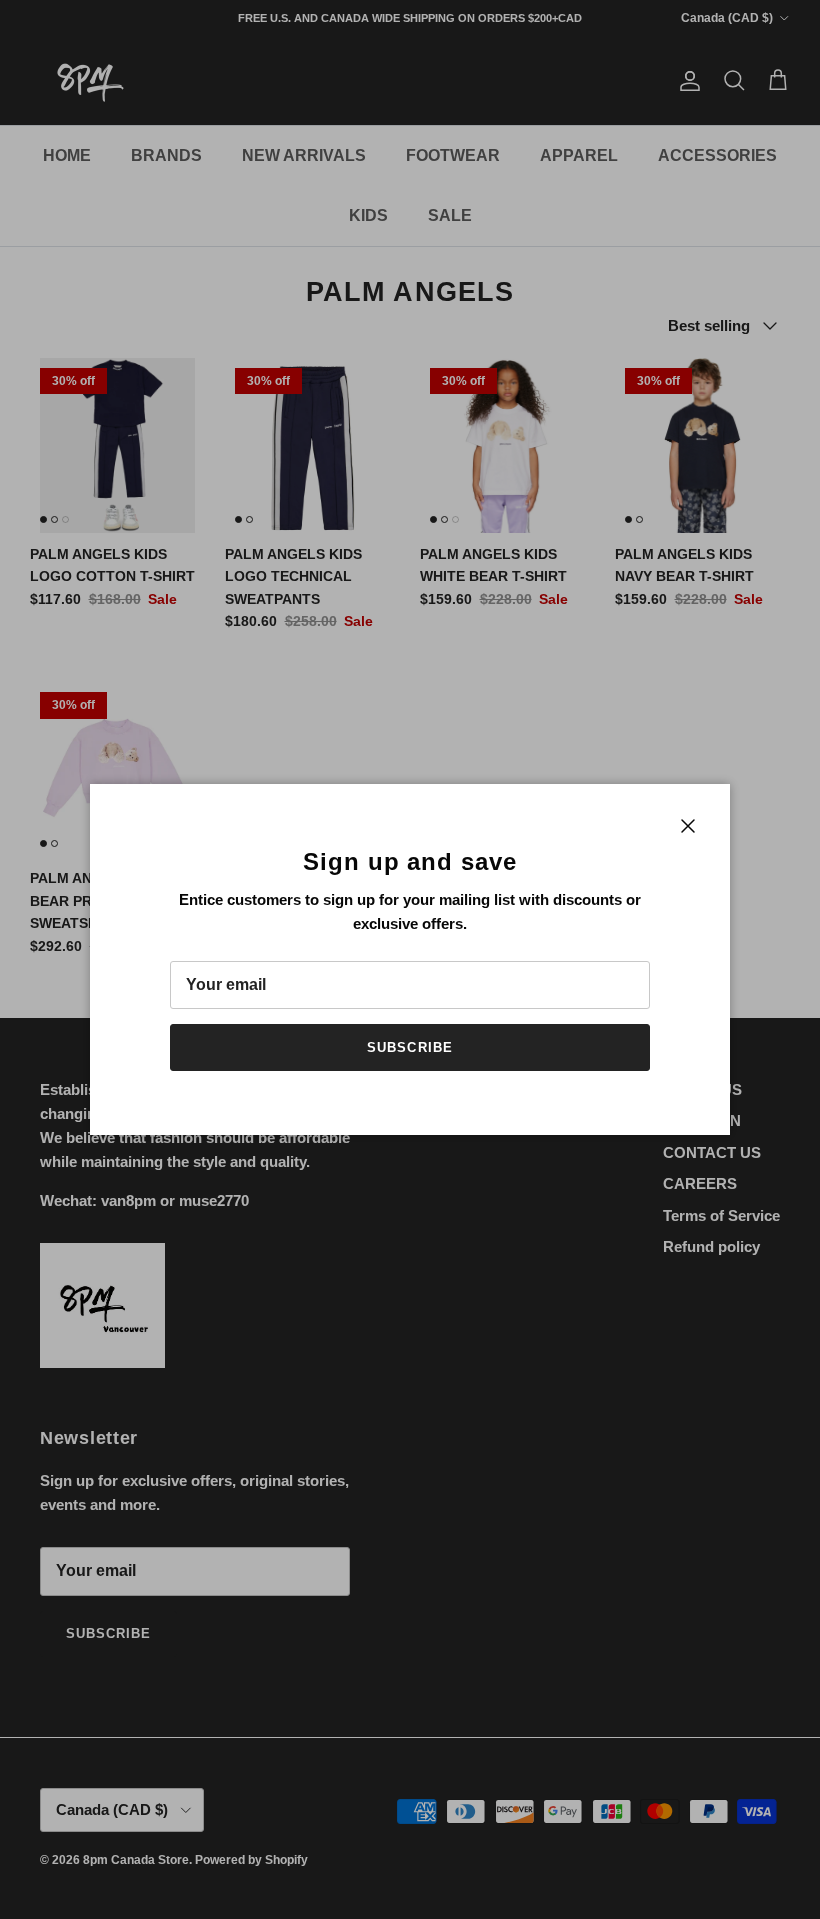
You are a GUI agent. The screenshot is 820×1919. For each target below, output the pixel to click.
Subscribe (409, 1047)
